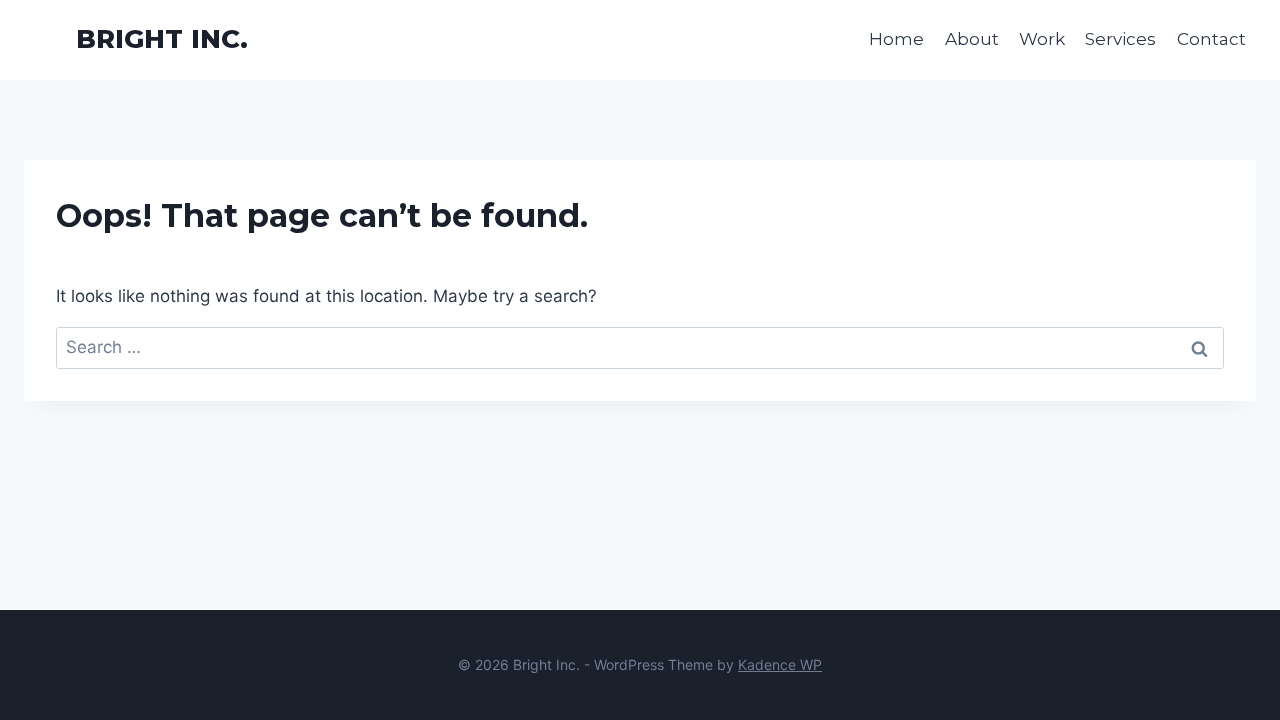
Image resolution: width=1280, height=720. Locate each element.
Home (896, 39)
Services (1120, 39)
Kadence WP (780, 664)
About (972, 39)
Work (1042, 39)
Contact (1211, 39)
